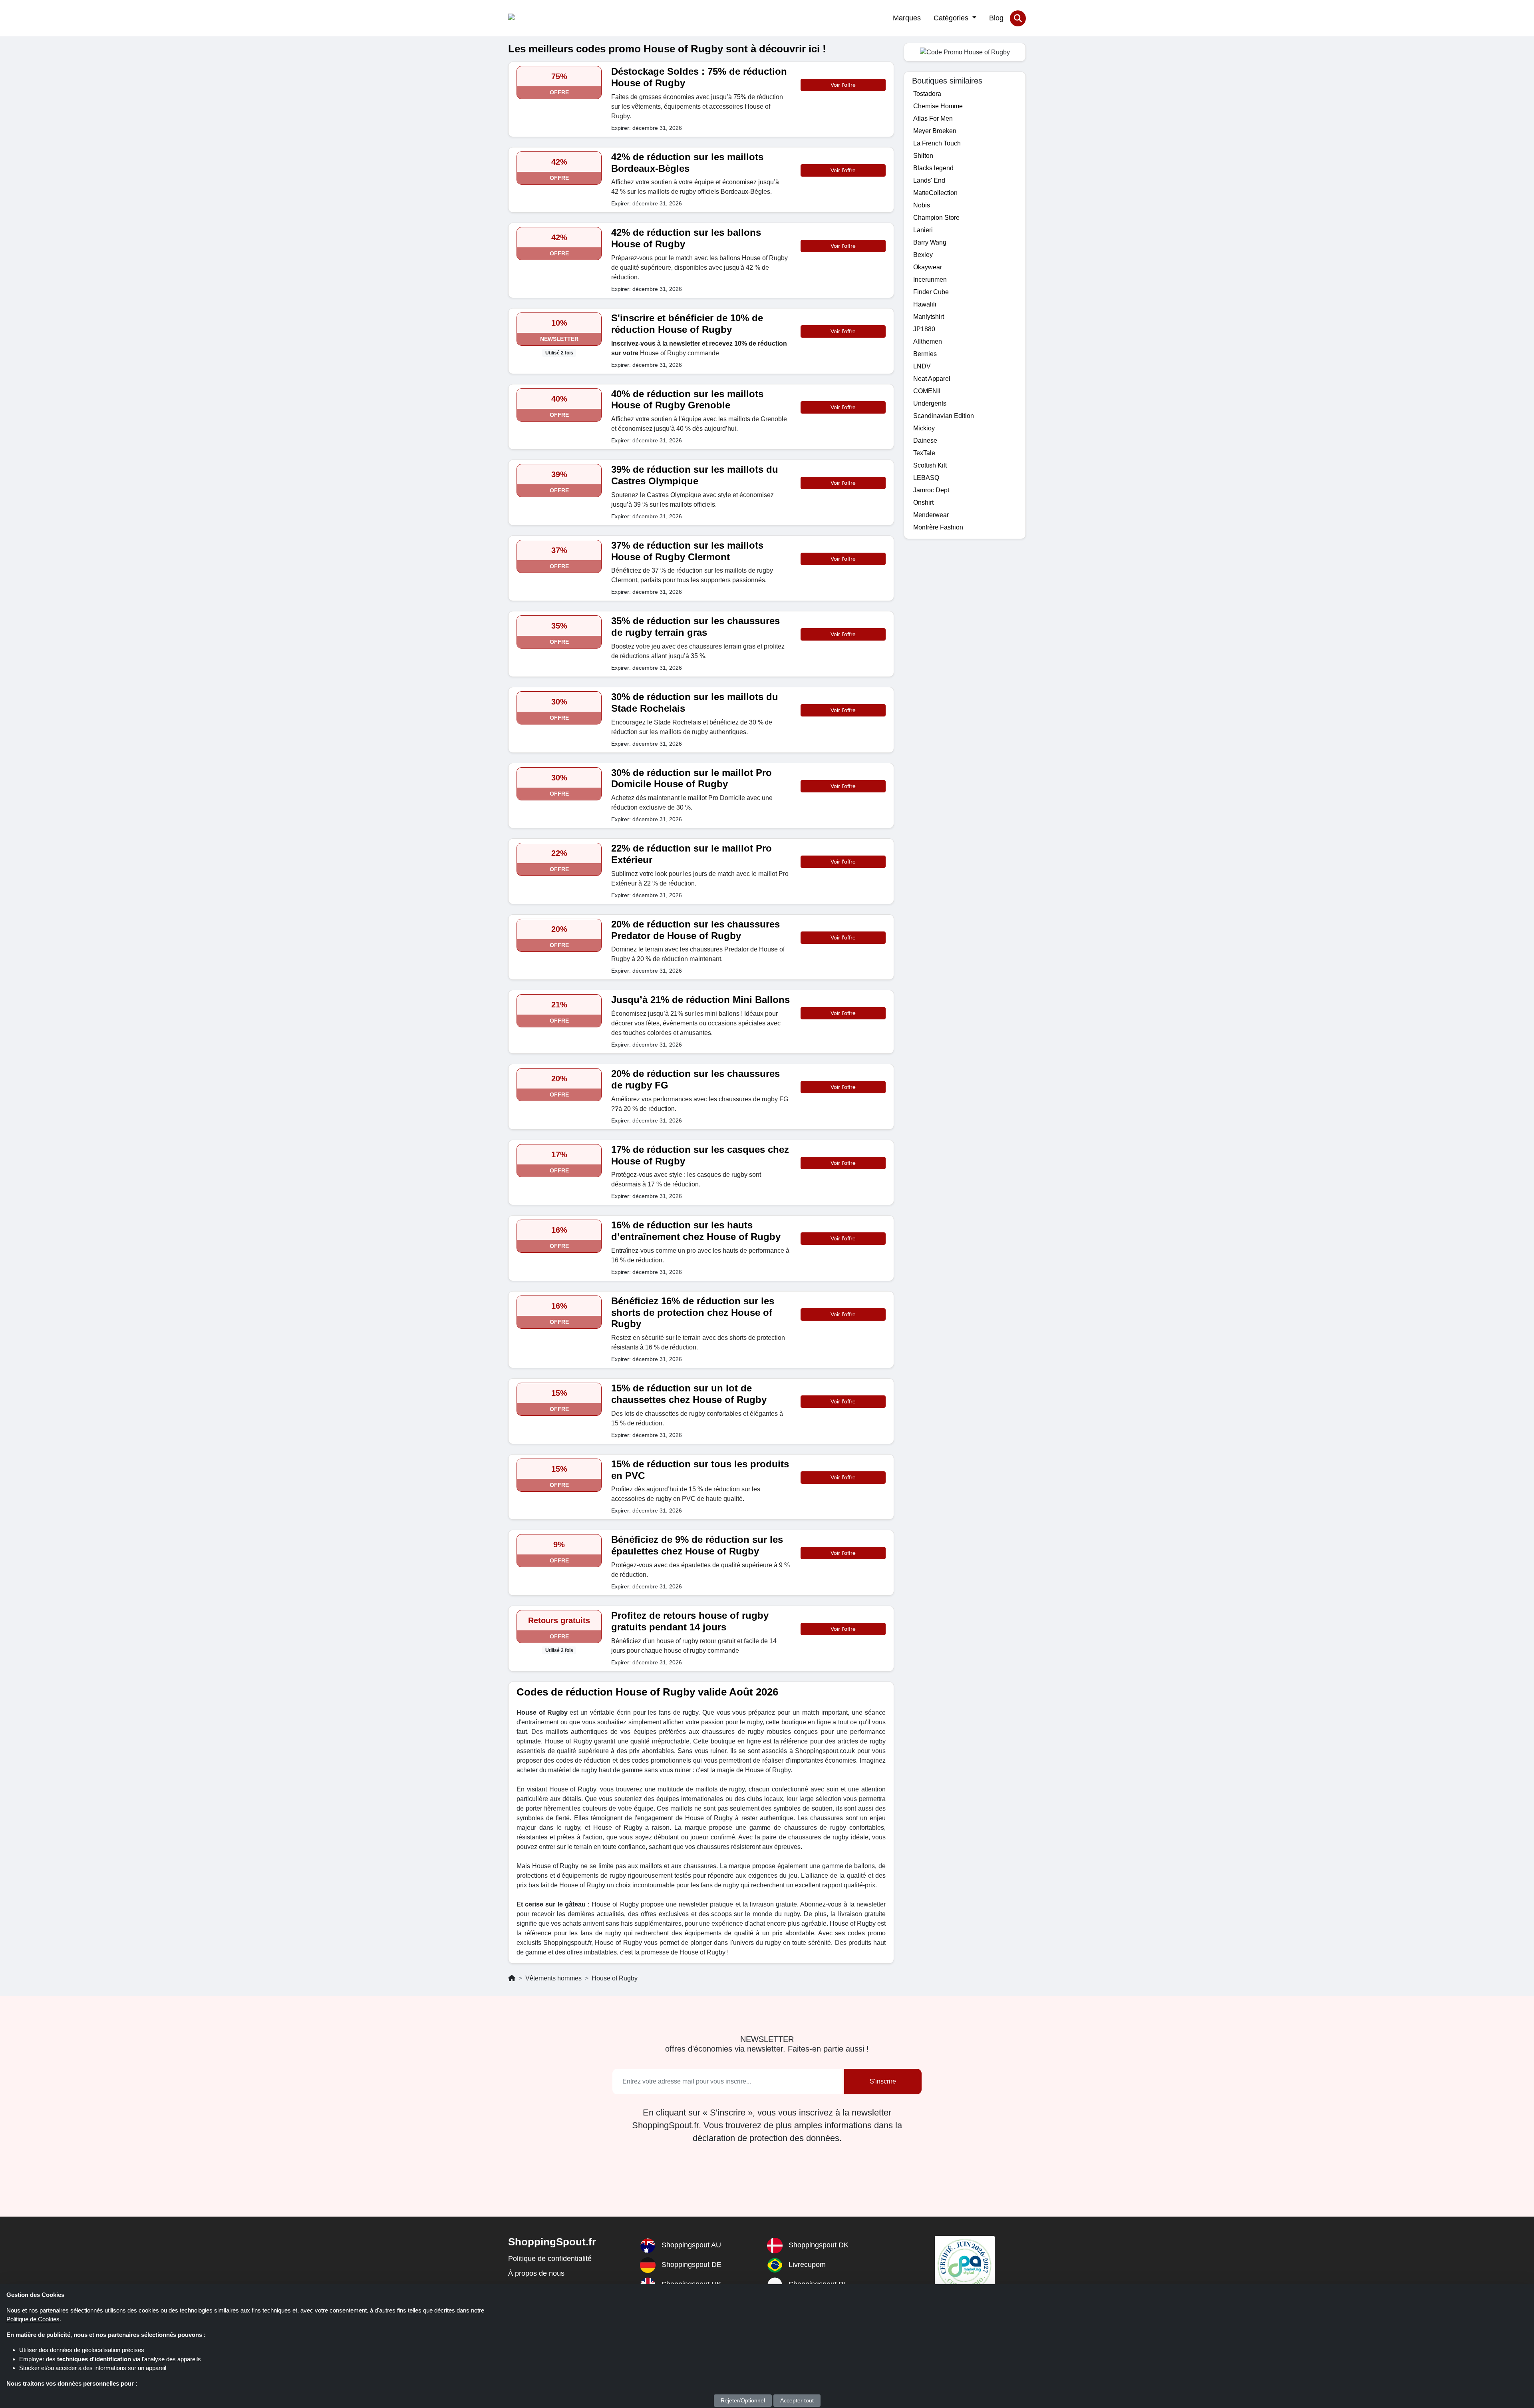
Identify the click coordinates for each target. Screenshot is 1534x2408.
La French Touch (937, 143)
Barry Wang (930, 242)
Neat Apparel (932, 379)
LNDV (922, 366)
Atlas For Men (933, 118)
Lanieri (923, 230)
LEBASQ (926, 478)
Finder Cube (931, 292)
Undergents (930, 403)
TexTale (924, 453)
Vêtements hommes (553, 1978)
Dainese (925, 441)
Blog (996, 18)
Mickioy (924, 428)
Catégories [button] (952, 18)
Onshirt (923, 502)
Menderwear (931, 515)
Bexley (923, 255)
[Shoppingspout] (533, 18)
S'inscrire (883, 2081)
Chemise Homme (938, 106)
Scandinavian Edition (944, 416)
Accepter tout (797, 2400)
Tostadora (927, 94)
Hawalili (925, 304)
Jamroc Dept (931, 490)
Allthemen (928, 341)
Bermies (925, 354)
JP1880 (924, 329)
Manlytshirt (929, 317)
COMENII (927, 391)
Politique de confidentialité (550, 2259)
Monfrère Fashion (938, 527)
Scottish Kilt (930, 465)
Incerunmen (930, 280)
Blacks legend (933, 168)
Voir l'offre (843, 85)
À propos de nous (536, 2273)
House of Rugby (615, 1978)
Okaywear (928, 267)
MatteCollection (935, 193)
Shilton (923, 156)
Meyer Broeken (935, 131)
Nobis (922, 205)
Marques (907, 18)
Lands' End (929, 180)
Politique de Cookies (33, 2319)
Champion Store (936, 218)
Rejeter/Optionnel (743, 2400)
